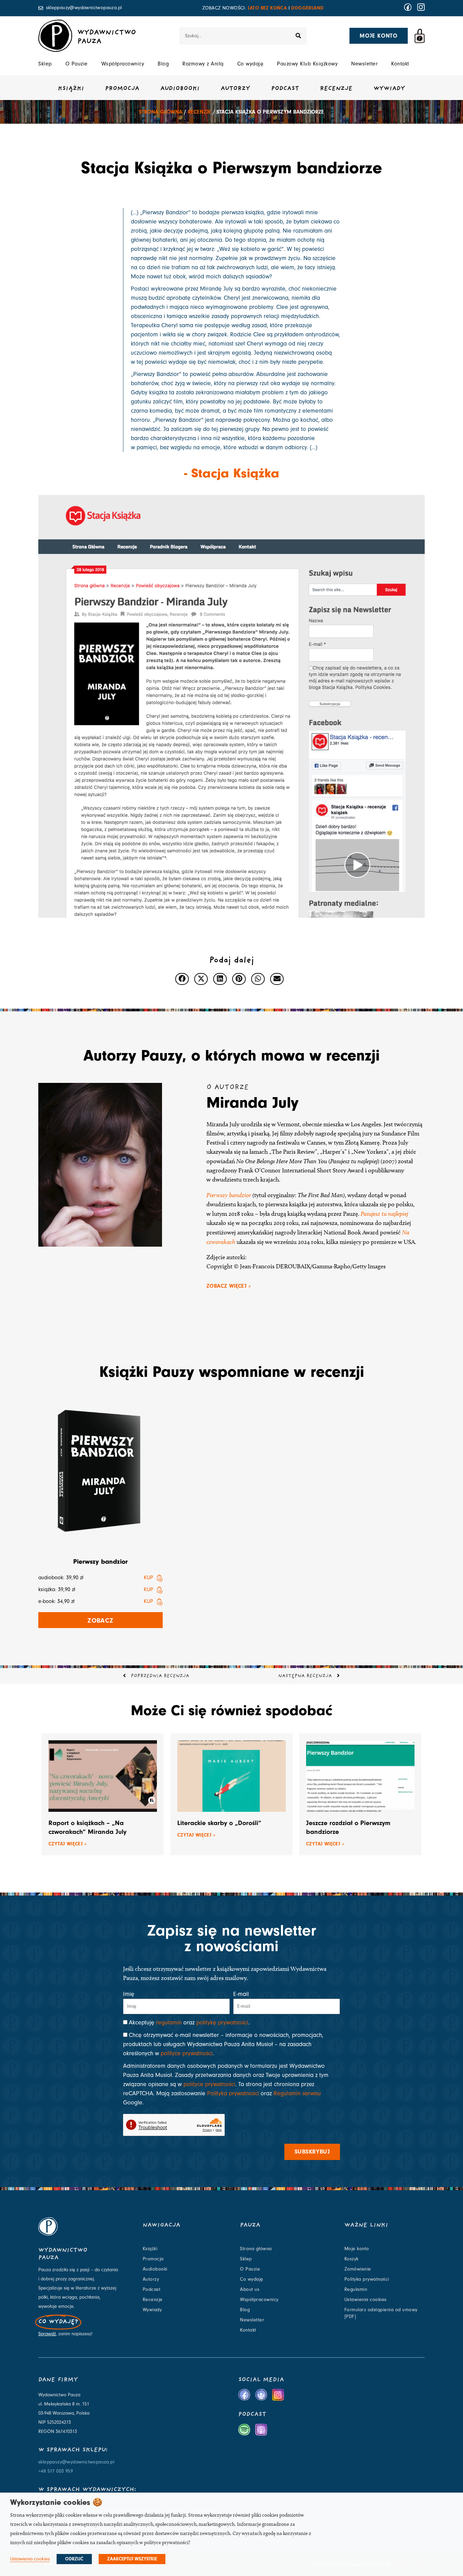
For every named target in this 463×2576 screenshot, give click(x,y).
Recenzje (336, 89)
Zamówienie (358, 2269)
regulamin (169, 2023)
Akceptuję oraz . (189, 2023)
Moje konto (357, 2249)
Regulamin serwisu (297, 2093)
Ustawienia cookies (366, 2300)
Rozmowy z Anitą (203, 64)
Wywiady (389, 89)
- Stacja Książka (232, 473)
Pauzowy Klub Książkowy (307, 64)
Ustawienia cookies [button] (30, 2559)
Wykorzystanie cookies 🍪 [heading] (56, 2502)
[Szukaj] (298, 36)
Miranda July (253, 1103)
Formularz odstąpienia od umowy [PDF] (381, 2313)
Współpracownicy (123, 64)
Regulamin (356, 2290)
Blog (163, 64)
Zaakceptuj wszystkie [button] (132, 2559)
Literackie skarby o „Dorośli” (219, 1823)
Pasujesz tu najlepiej (384, 1214)
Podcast (285, 89)
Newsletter (364, 64)
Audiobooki (180, 89)
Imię (129, 1994)
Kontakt (400, 64)
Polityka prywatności (233, 2093)
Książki (71, 89)
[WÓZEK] (420, 36)
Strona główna (161, 112)
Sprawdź (47, 2334)
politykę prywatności (222, 2023)
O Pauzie (77, 64)
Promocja (122, 89)
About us (250, 2290)
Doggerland (307, 8)
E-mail (241, 1994)
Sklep (45, 64)
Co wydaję (250, 64)
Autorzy (235, 89)
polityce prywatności (187, 2053)
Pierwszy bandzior (229, 1195)
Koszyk (351, 2259)
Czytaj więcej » (67, 1844)
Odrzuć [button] (74, 2559)
